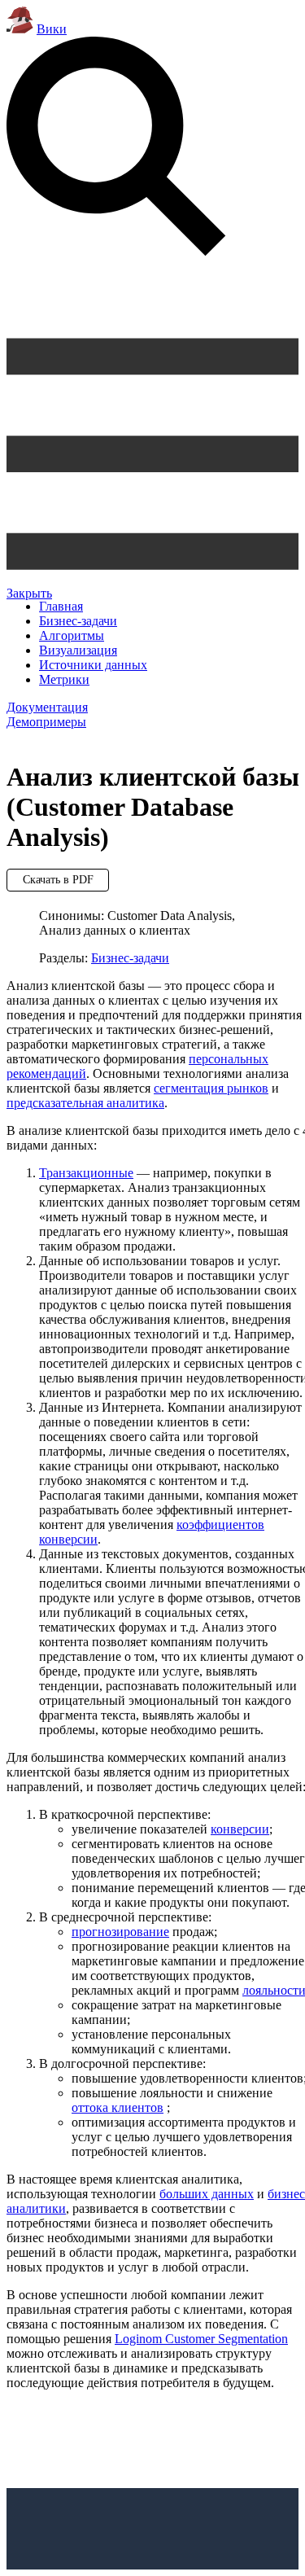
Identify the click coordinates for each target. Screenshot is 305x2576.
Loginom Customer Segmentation (201, 2339)
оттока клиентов (118, 2107)
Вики (52, 29)
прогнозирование (120, 1932)
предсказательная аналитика (85, 1103)
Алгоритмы (72, 635)
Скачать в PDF (58, 880)
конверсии (240, 1829)
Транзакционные (86, 1173)
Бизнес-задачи (78, 621)
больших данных (207, 2194)
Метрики (64, 679)
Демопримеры (46, 722)
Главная (61, 606)
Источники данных (93, 665)
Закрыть (29, 593)
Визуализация (78, 650)
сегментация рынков (211, 1088)
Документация (47, 707)
